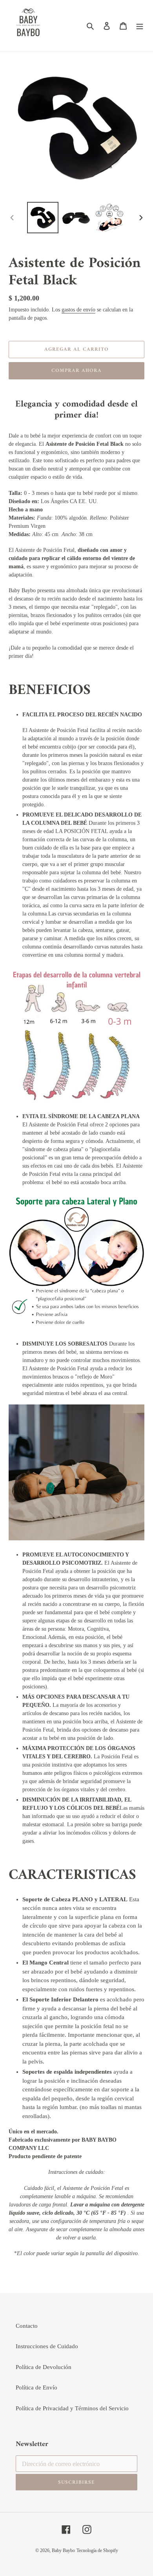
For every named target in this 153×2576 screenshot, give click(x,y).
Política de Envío (36, 2387)
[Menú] (140, 26)
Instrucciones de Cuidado (47, 2346)
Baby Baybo (63, 2550)
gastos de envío (78, 310)
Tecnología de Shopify (97, 2550)
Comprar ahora (77, 371)
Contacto (27, 2326)
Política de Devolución (44, 2367)
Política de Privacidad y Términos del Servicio (72, 2408)
